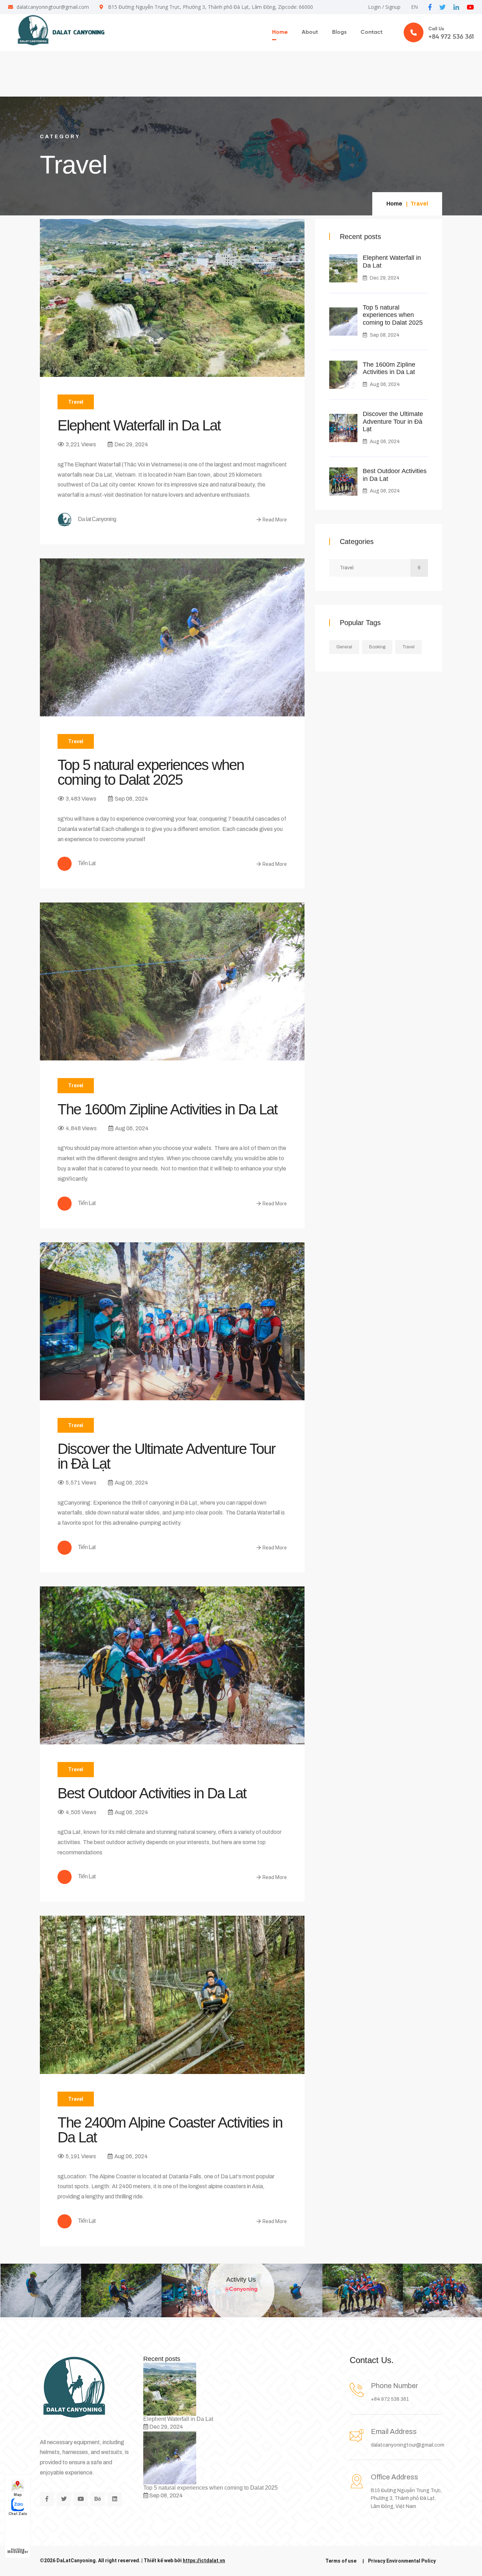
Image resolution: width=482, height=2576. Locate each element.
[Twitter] (64, 2499)
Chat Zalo (18, 2514)
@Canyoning (241, 2291)
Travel (76, 402)
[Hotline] (18, 2526)
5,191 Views (81, 2156)
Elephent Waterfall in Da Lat (139, 426)
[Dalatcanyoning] (58, 30)
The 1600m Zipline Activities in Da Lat (167, 1109)
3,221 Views (81, 444)
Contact (372, 32)
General (344, 647)
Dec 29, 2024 (131, 444)
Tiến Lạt (86, 864)
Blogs (339, 32)
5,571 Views (81, 1483)
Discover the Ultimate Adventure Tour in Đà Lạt (166, 1456)
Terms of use (341, 2561)
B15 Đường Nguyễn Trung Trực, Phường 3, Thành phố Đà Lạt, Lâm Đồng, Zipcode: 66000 (210, 7)
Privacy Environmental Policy (402, 2561)
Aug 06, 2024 (132, 1128)
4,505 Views (81, 1812)
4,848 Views (81, 1128)
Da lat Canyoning (97, 519)
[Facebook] (47, 2499)
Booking (377, 647)
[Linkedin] (115, 2499)
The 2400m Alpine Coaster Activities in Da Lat (170, 2130)
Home (280, 32)
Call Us (451, 33)
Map (18, 2495)
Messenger (18, 2552)
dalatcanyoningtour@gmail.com (53, 7)
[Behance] (98, 2499)
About (310, 32)
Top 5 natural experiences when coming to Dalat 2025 (151, 772)
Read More (275, 520)
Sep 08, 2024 (131, 799)
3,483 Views (81, 799)
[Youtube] (81, 2499)
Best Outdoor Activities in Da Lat (152, 1793)
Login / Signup (384, 7)
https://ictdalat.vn (204, 2560)
